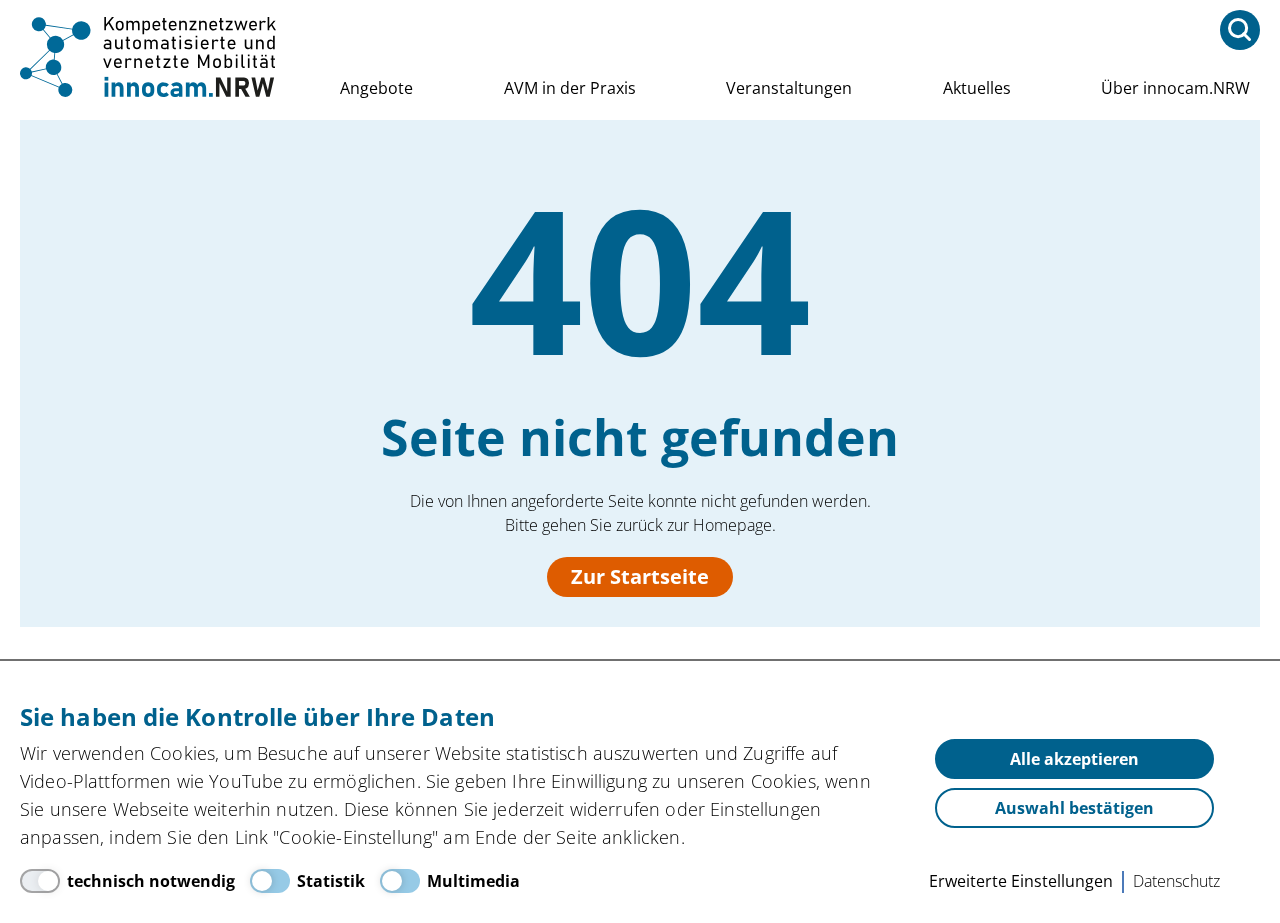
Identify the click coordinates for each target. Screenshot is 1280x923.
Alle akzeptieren (1074, 759)
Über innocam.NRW (1175, 88)
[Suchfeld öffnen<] (1240, 30)
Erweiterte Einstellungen (1021, 881)
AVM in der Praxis (570, 88)
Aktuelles (977, 88)
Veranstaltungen (789, 88)
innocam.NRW (150, 57)
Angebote (376, 88)
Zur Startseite (640, 576)
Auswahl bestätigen (1074, 808)
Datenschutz (1176, 881)
